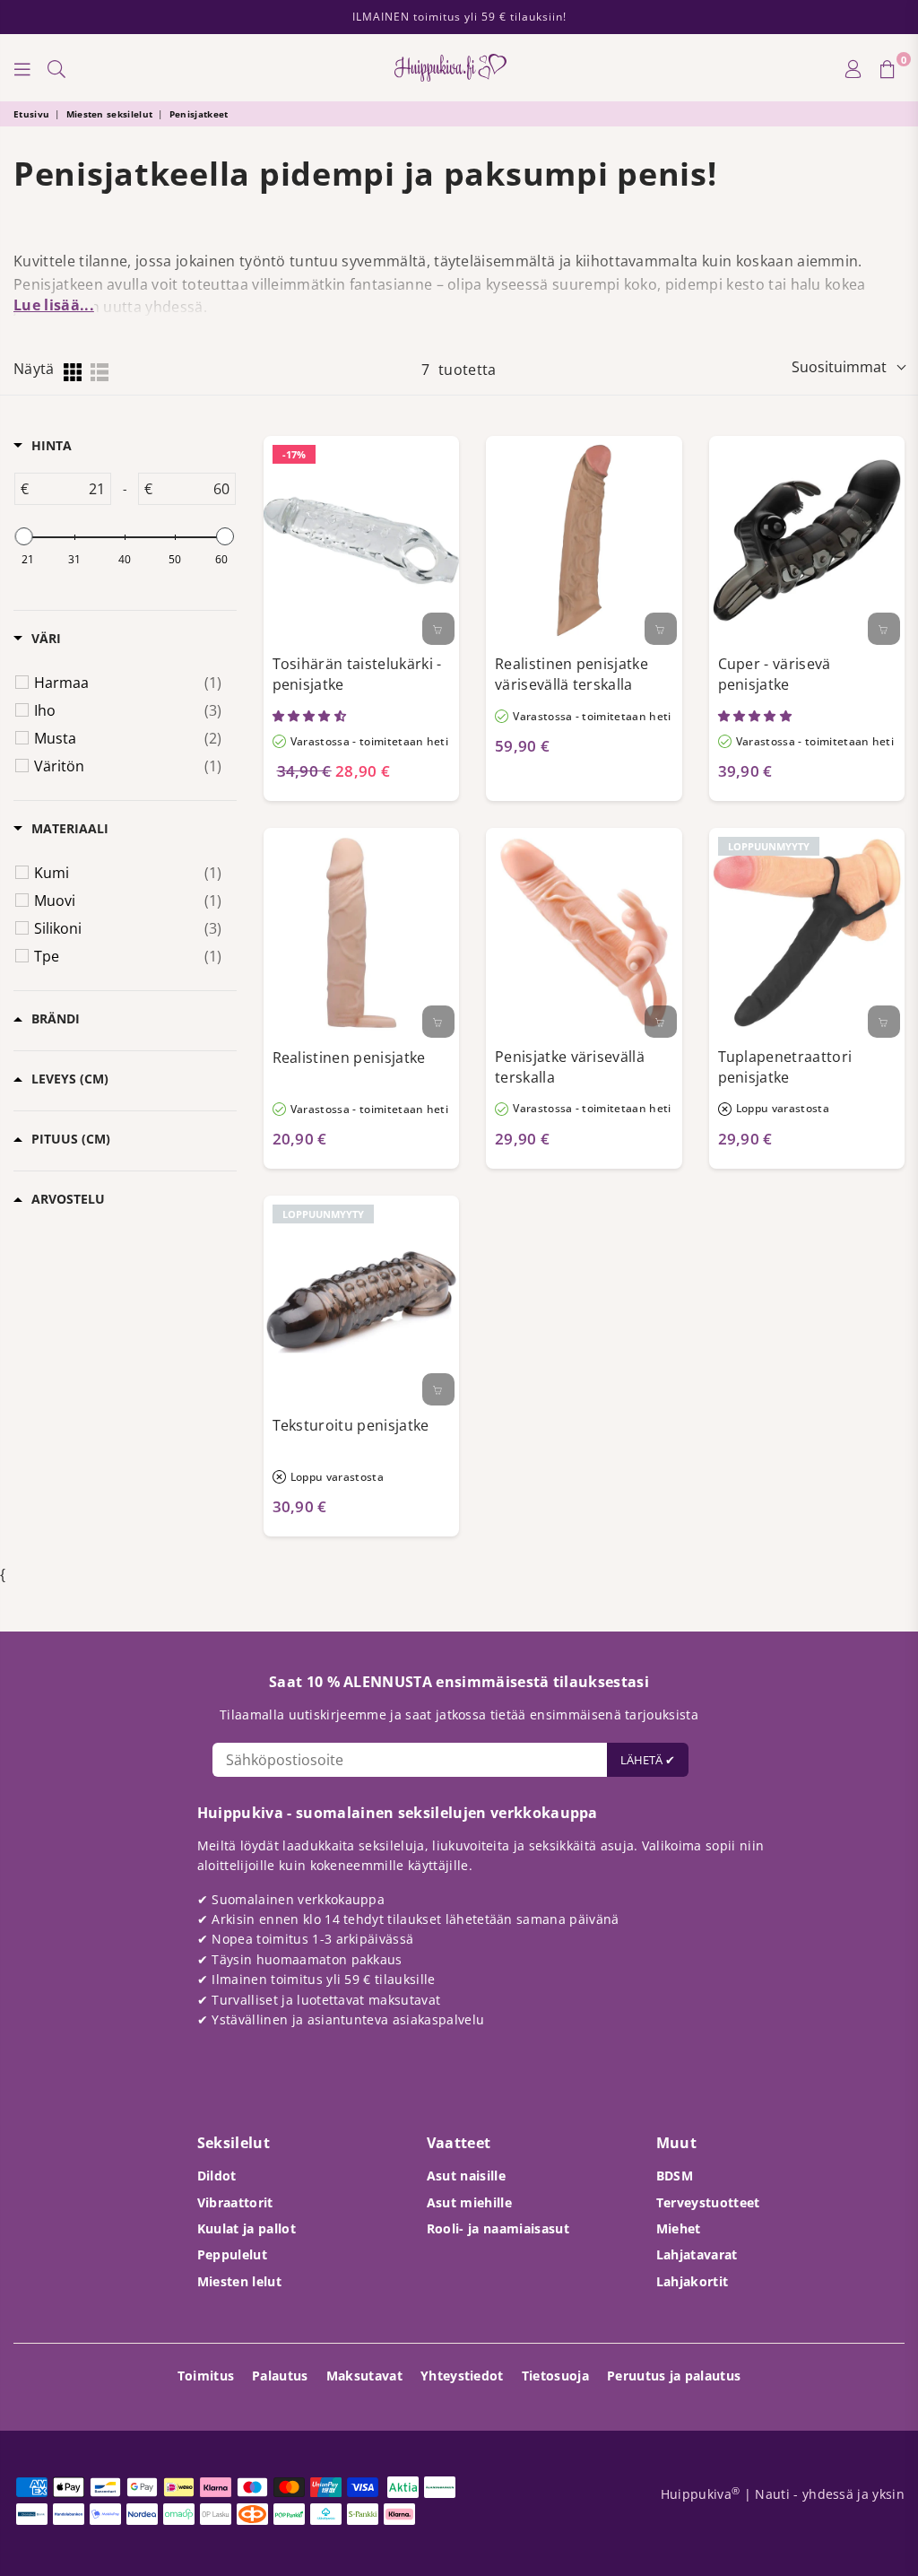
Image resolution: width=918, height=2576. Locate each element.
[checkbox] (128, 683)
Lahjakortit (693, 2281)
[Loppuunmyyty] (884, 1022)
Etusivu (31, 114)
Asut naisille (466, 2176)
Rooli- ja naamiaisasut (498, 2228)
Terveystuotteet (708, 2202)
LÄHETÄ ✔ (648, 1760)
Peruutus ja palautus (674, 2376)
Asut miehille (469, 2202)
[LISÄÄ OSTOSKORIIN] (438, 629)
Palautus (280, 2376)
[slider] (24, 536)
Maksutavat (364, 2376)
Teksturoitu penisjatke (351, 1425)
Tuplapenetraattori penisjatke (785, 1067)
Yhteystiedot (462, 2376)
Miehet (679, 2228)
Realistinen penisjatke (349, 1057)
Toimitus (206, 2376)
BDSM (675, 2176)
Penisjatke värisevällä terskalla (570, 1067)
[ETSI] (56, 68)
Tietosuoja (555, 2376)
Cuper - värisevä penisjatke (775, 674)
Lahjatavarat (697, 2254)
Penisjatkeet (199, 114)
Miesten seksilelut (110, 114)
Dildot (217, 2176)
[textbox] (69, 489)
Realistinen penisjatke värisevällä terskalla (572, 674)
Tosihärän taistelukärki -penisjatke (357, 674)
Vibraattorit (235, 2202)
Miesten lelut (239, 2281)
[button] (311, 716)
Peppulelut (232, 2254)
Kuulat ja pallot (247, 2228)
